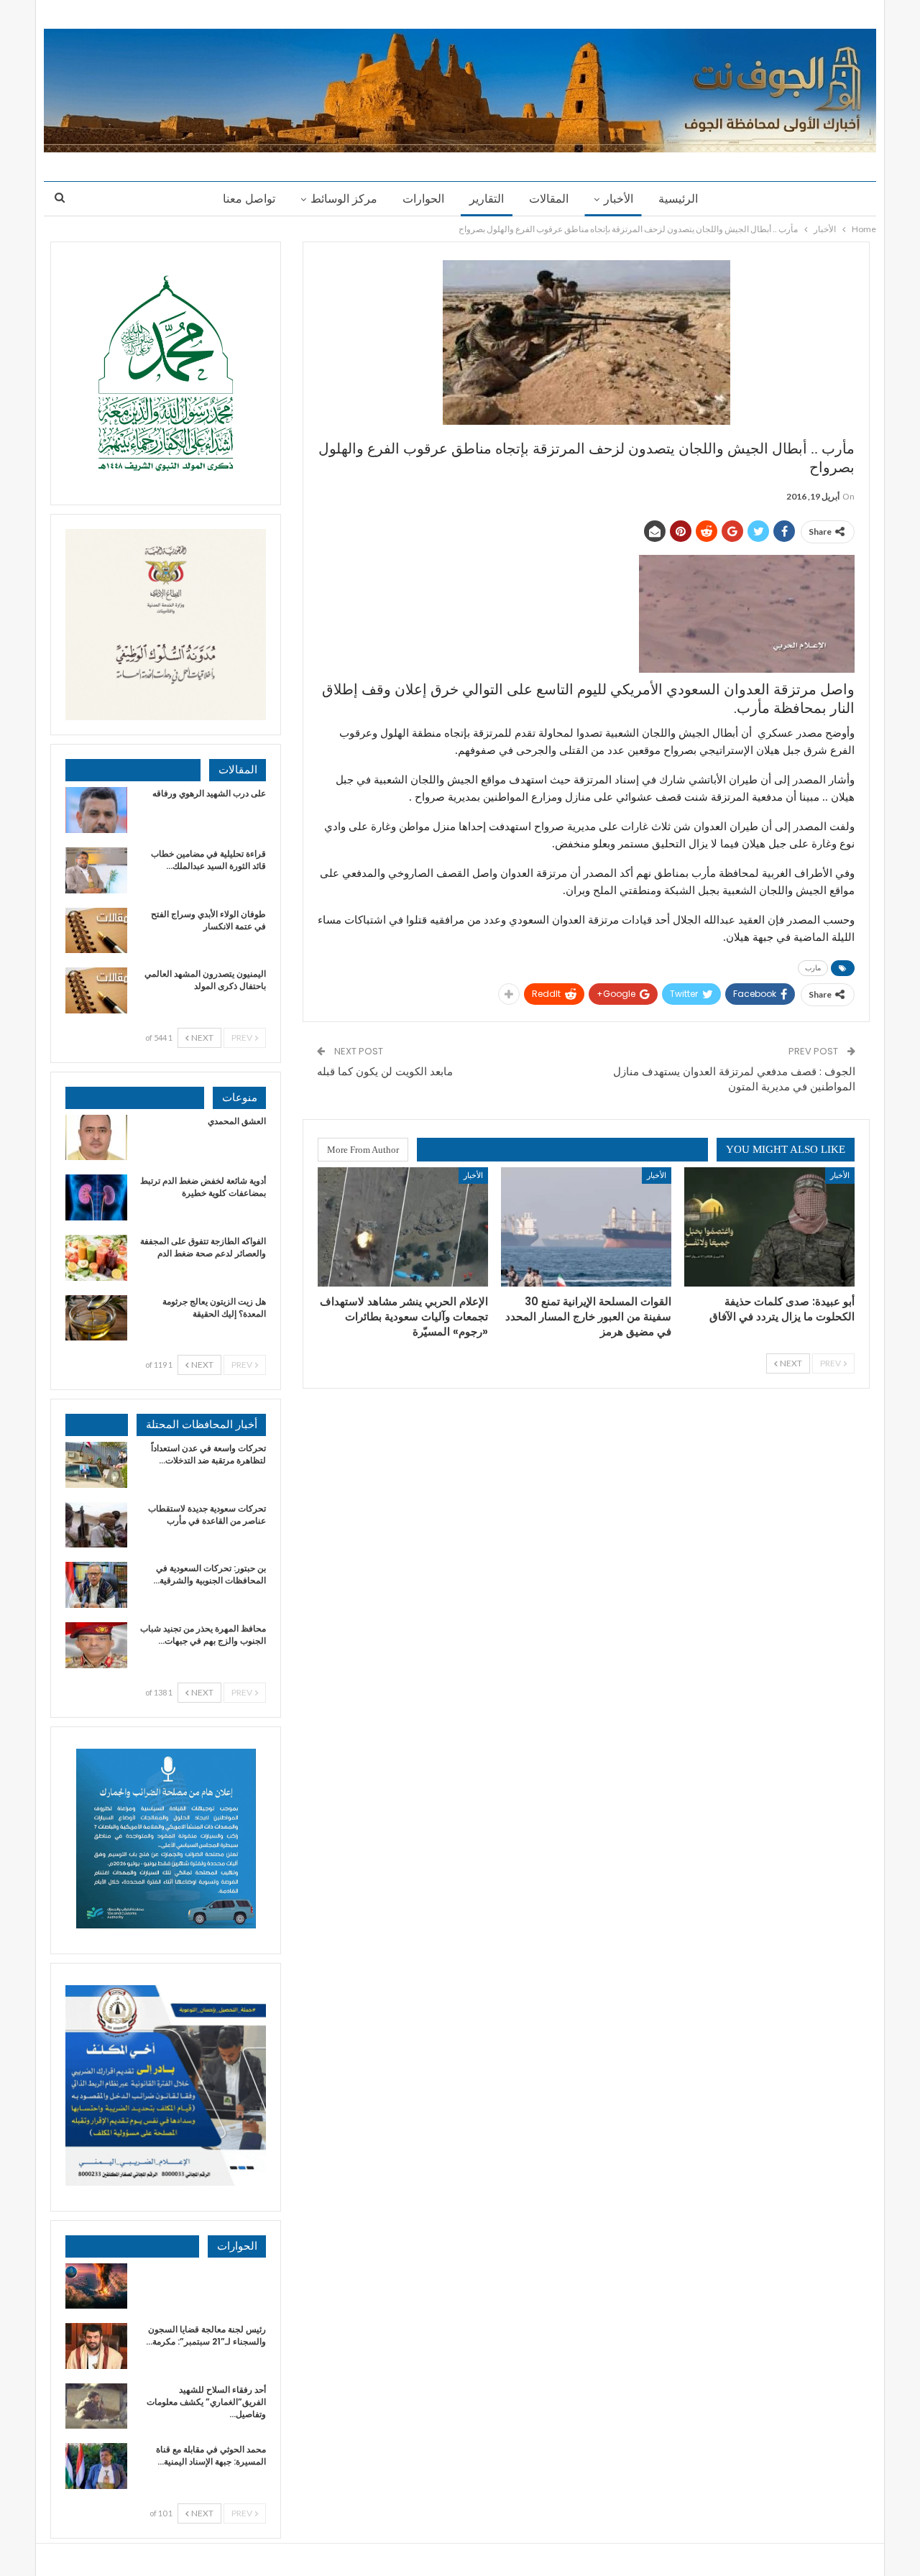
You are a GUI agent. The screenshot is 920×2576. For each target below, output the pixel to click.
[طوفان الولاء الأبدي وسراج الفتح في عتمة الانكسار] (96, 931)
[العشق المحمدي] (96, 1138)
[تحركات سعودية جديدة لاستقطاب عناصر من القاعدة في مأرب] (96, 1525)
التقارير (487, 199)
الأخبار (618, 199)
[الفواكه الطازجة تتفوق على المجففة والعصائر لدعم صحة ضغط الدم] (96, 1258)
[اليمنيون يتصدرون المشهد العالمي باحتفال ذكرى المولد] (96, 990)
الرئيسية (678, 199)
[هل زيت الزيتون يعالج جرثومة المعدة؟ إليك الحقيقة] (96, 1318)
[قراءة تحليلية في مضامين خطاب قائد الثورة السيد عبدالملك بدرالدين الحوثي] (96, 870)
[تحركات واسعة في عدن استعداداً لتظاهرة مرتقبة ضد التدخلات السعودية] (96, 1465)
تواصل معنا (249, 199)
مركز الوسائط (344, 199)
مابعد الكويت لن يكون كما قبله (385, 1071)
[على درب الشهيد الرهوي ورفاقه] (96, 810)
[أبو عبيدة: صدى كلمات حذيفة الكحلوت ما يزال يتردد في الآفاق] (769, 1227)
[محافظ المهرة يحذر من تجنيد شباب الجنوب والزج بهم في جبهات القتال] (96, 1645)
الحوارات (423, 199)
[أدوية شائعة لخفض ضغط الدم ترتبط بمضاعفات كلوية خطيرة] (96, 1197)
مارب (813, 968)
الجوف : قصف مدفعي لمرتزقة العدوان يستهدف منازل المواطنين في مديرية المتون (734, 1079)
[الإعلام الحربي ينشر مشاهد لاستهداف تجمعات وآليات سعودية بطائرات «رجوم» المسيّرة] (403, 1227)
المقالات (549, 199)
